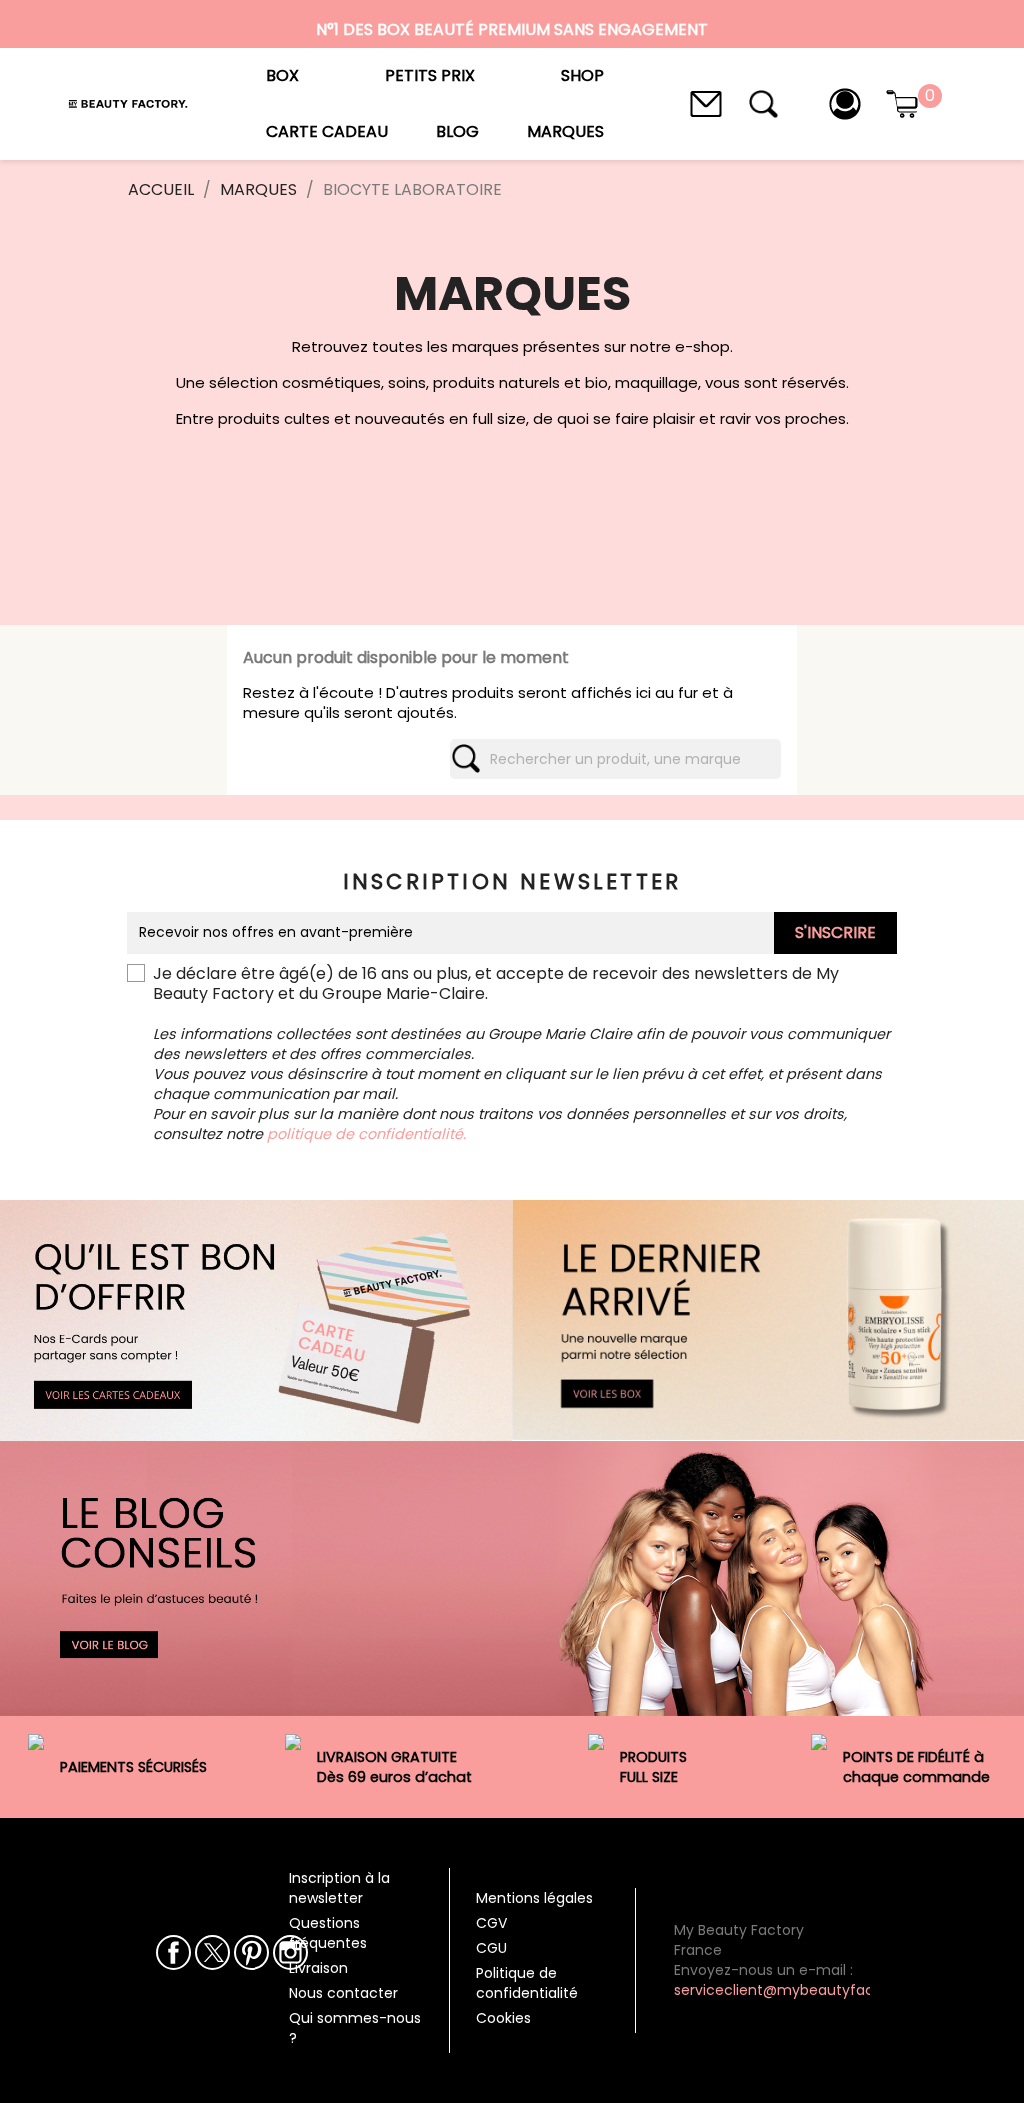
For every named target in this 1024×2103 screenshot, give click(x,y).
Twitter (212, 1952)
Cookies (503, 2018)
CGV (491, 1923)
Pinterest (251, 1952)
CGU (491, 1948)
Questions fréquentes (328, 1933)
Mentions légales (534, 1898)
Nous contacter (343, 1993)
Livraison (318, 1968)
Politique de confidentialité (527, 1983)
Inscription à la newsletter (339, 1888)
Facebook (173, 1952)
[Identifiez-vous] (845, 102)
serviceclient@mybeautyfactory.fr (795, 1990)
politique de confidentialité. (366, 1134)
